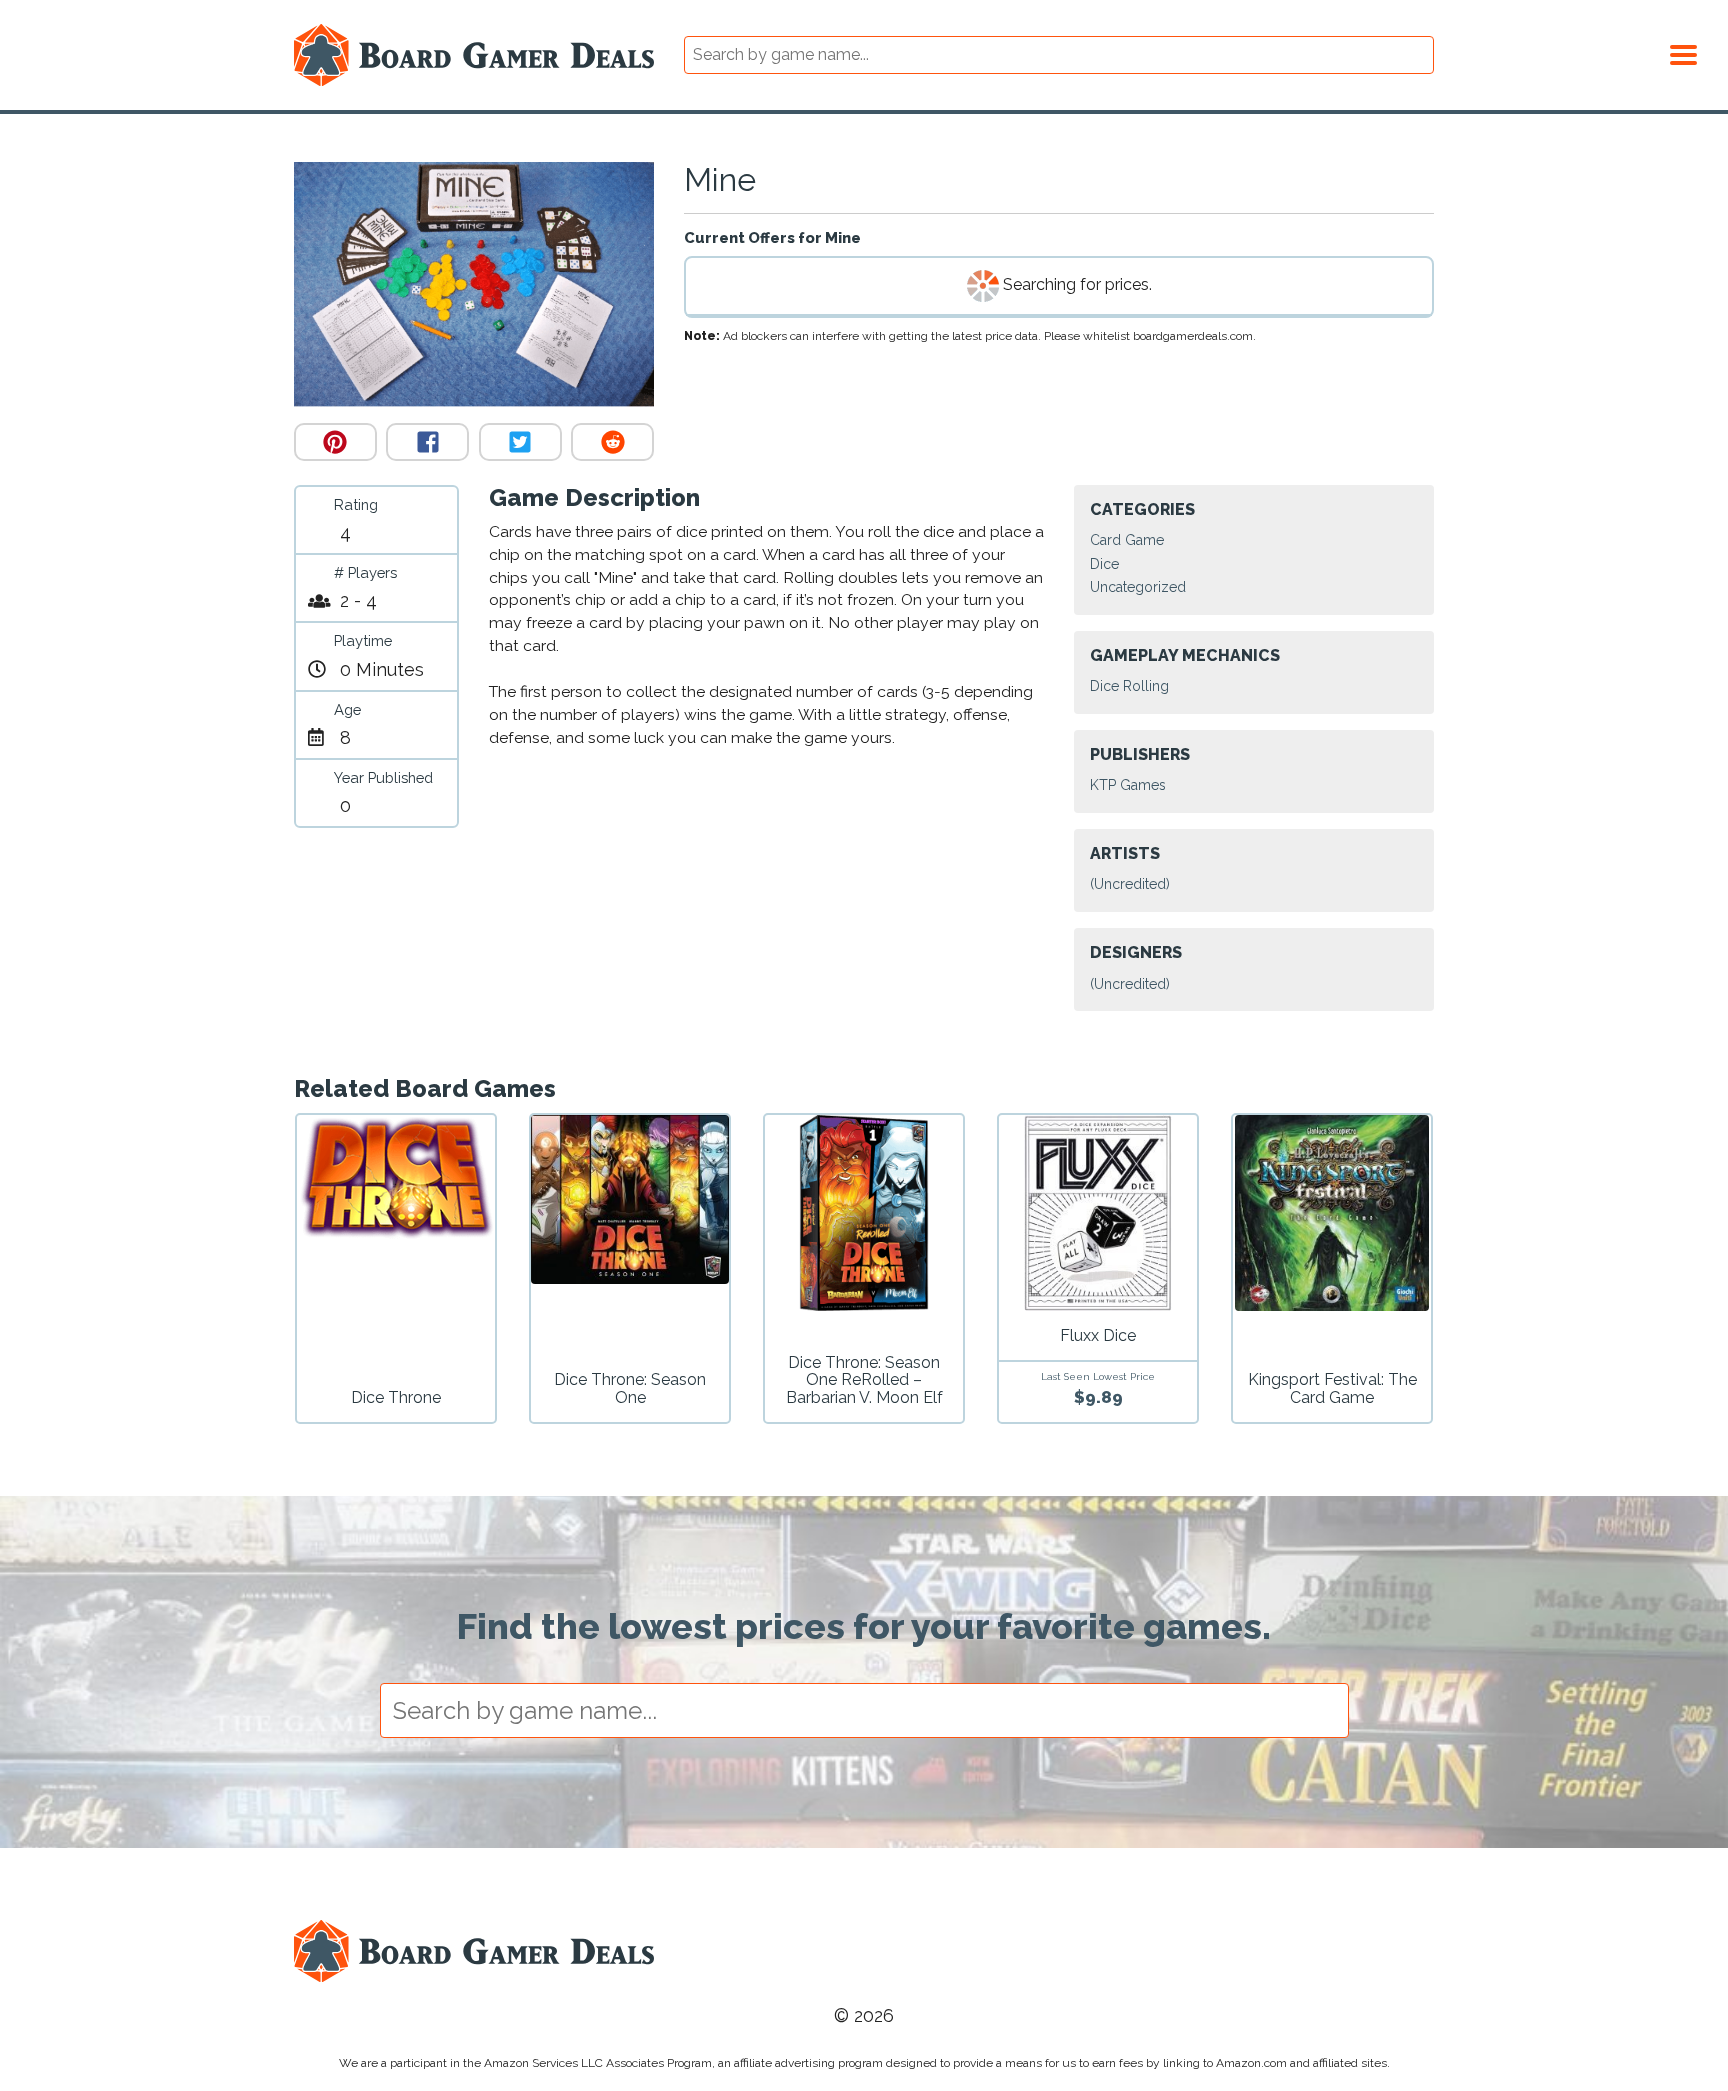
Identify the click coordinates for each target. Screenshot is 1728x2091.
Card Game (1127, 540)
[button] (1683, 52)
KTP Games (1128, 785)
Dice (1104, 564)
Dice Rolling (1129, 686)
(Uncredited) (1130, 884)
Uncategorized (1138, 587)
